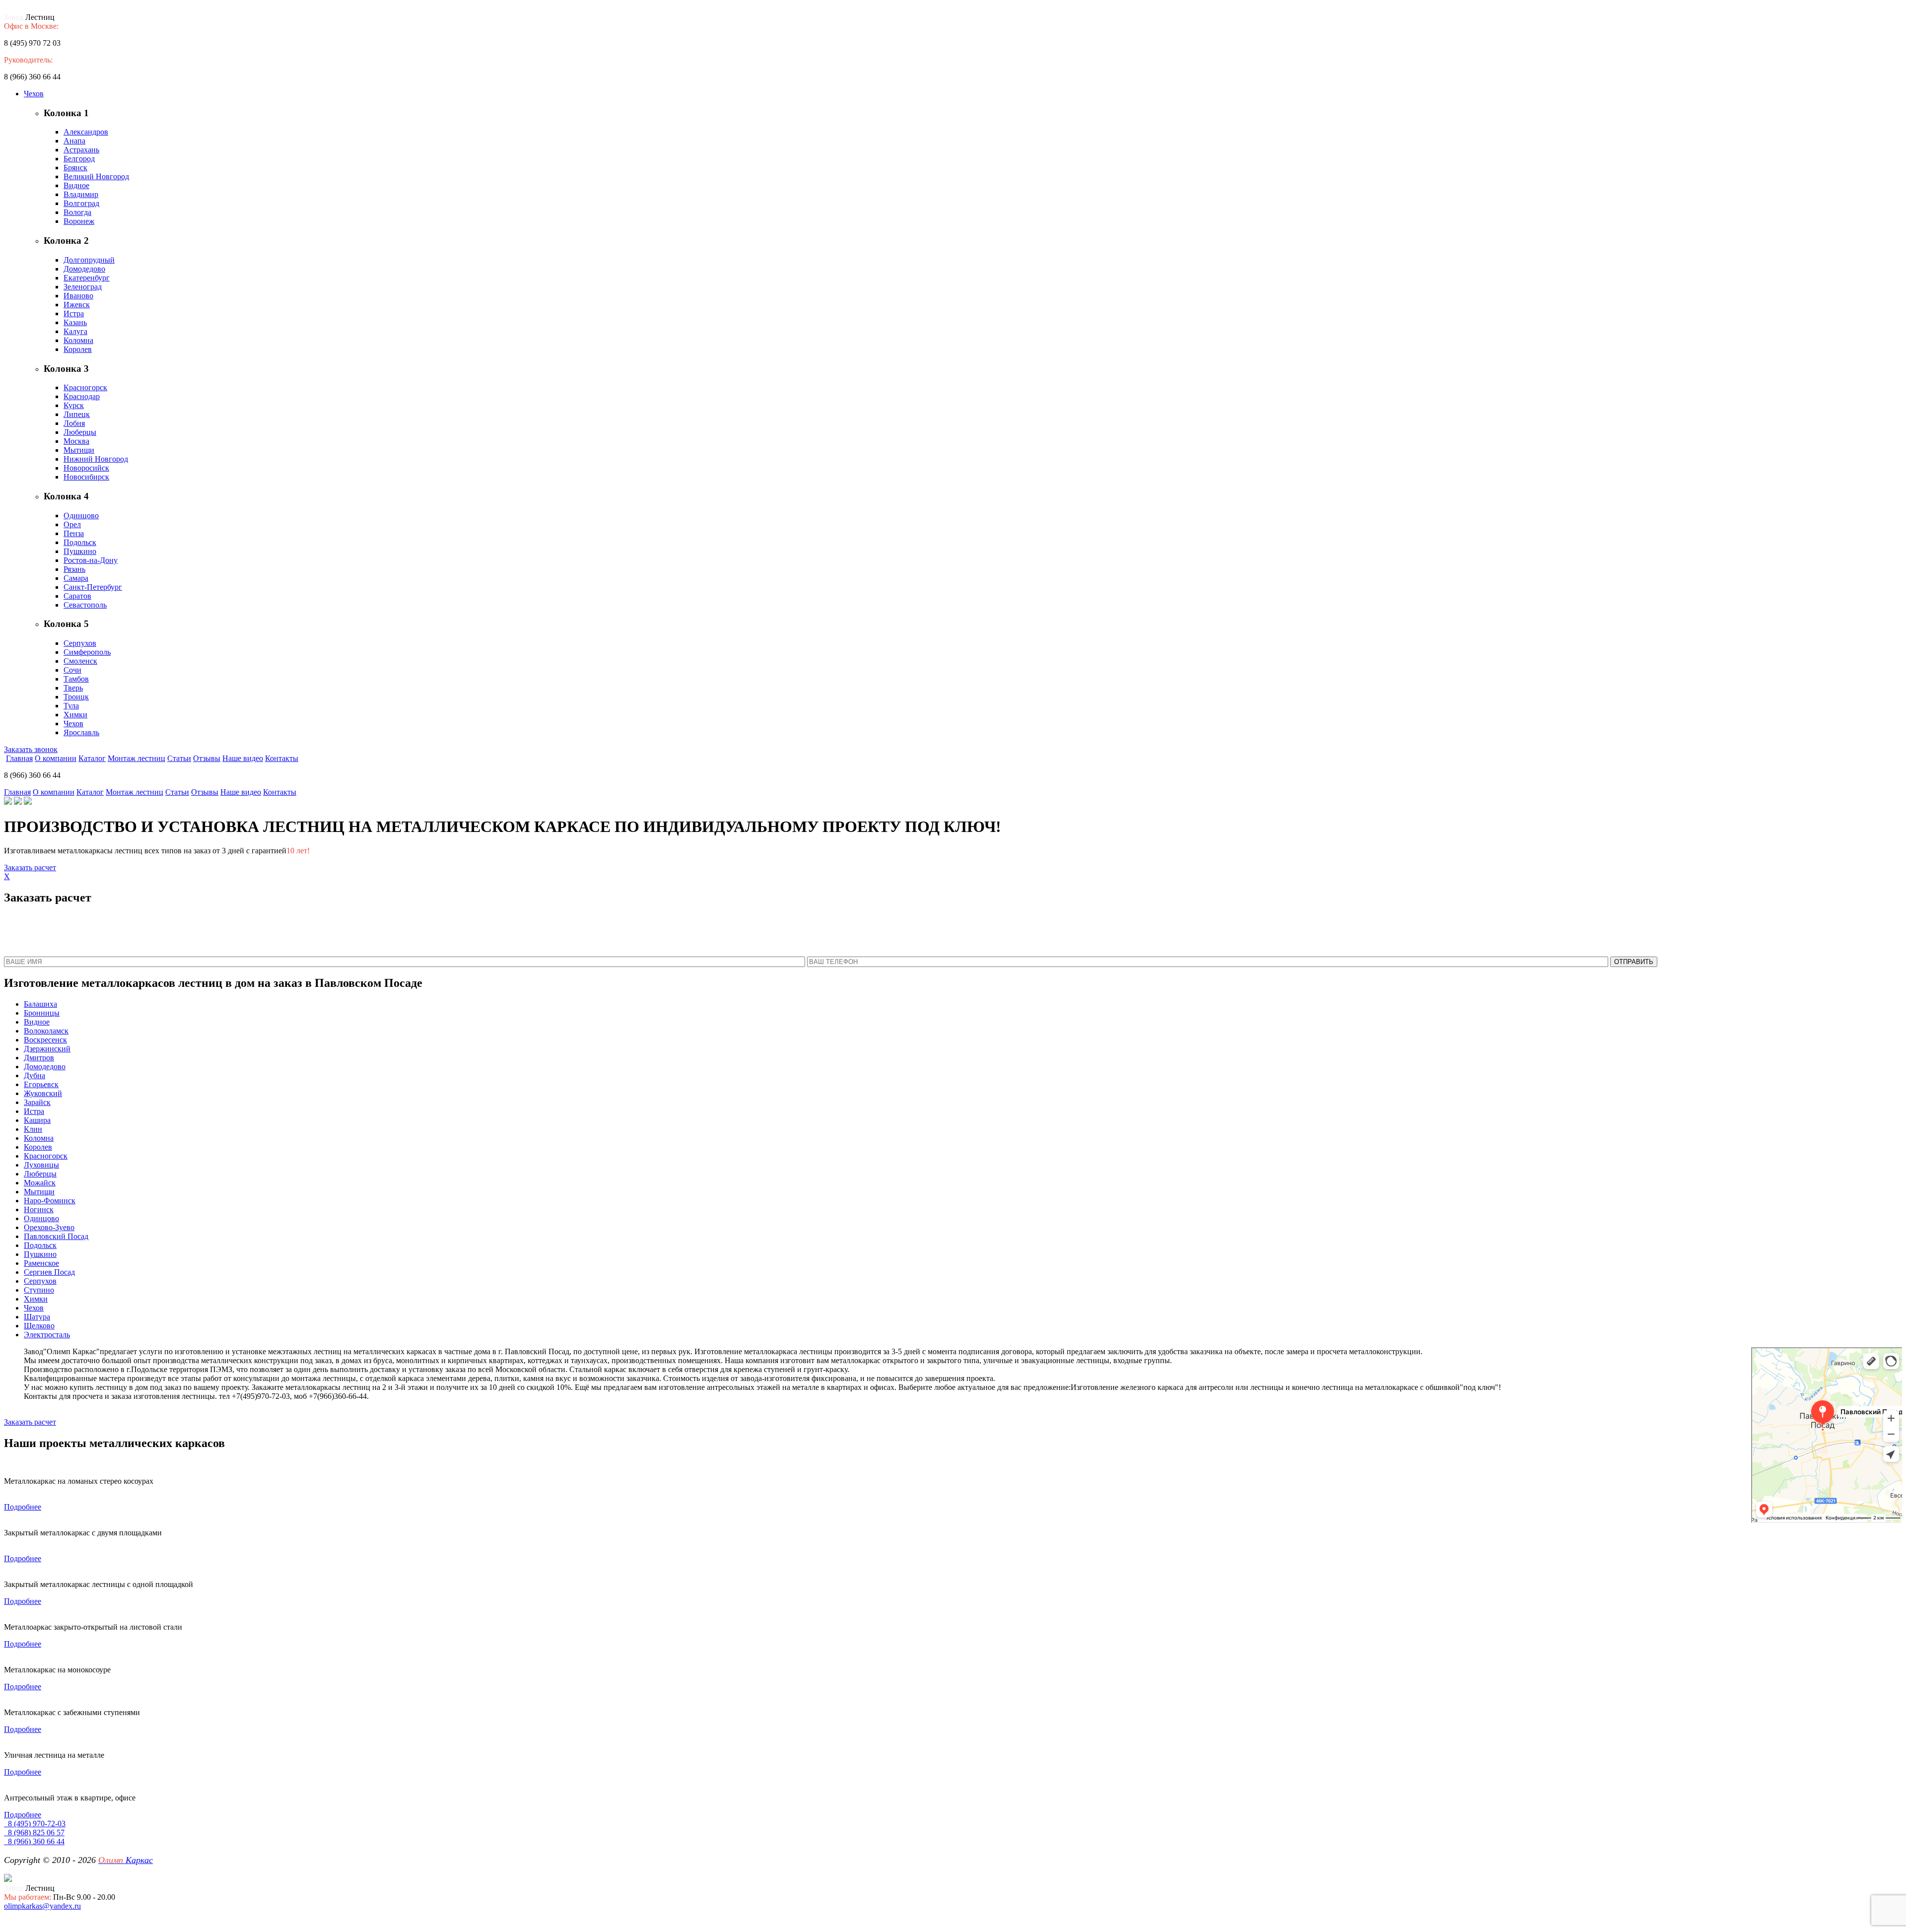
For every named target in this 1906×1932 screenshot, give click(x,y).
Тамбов (76, 679)
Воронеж (79, 221)
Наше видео (243, 758)
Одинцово (81, 516)
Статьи (179, 758)
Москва (76, 441)
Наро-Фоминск (50, 1201)
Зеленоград (83, 287)
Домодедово (84, 269)
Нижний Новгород (96, 459)
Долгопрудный (89, 260)
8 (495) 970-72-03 (35, 1824)
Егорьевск (41, 1084)
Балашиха (40, 1004)
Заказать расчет (30, 867)
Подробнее (23, 1507)
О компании (56, 758)
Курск (74, 405)
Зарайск (37, 1102)
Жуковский (43, 1093)
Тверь (73, 688)
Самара (76, 578)
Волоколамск (46, 1031)
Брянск (75, 168)
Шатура (37, 1317)
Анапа (74, 141)
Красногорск (85, 387)
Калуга (75, 331)
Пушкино (80, 551)
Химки (75, 715)
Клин (33, 1129)
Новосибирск (86, 477)
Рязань (74, 569)
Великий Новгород (96, 176)
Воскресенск (45, 1040)
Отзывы (207, 758)
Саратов (77, 596)
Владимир (81, 194)
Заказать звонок (31, 749)
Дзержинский (47, 1049)
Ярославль (81, 732)
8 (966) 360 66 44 (34, 1841)
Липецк (77, 414)
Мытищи (79, 450)
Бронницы (42, 1013)
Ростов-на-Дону (91, 560)
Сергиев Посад (49, 1272)
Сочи (72, 670)
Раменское (41, 1263)
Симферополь (87, 652)
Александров (86, 132)
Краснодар (82, 396)
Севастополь (85, 605)
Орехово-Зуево (49, 1227)
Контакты (282, 758)
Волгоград (81, 203)
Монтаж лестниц (136, 758)
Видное (76, 185)
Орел (72, 524)
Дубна (34, 1075)
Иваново (78, 296)
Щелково (39, 1326)
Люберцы (80, 432)
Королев (78, 349)
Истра (74, 313)
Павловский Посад (56, 1236)
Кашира (37, 1120)
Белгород (79, 159)
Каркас (126, 1860)
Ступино (39, 1290)
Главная (19, 758)
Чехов (34, 94)
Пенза (74, 533)
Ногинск (39, 1209)
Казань (75, 322)
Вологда (77, 212)
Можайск (40, 1183)
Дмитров (39, 1058)
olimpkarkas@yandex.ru (42, 1906)
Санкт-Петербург (93, 587)
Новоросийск (86, 468)
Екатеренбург (87, 278)
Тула (71, 706)
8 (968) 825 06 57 (34, 1832)
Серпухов (80, 643)
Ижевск (77, 305)
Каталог (92, 758)
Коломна (78, 340)
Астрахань (81, 150)
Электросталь (47, 1335)
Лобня (74, 423)
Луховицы (41, 1165)
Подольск (80, 542)
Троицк (76, 697)
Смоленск (80, 661)
